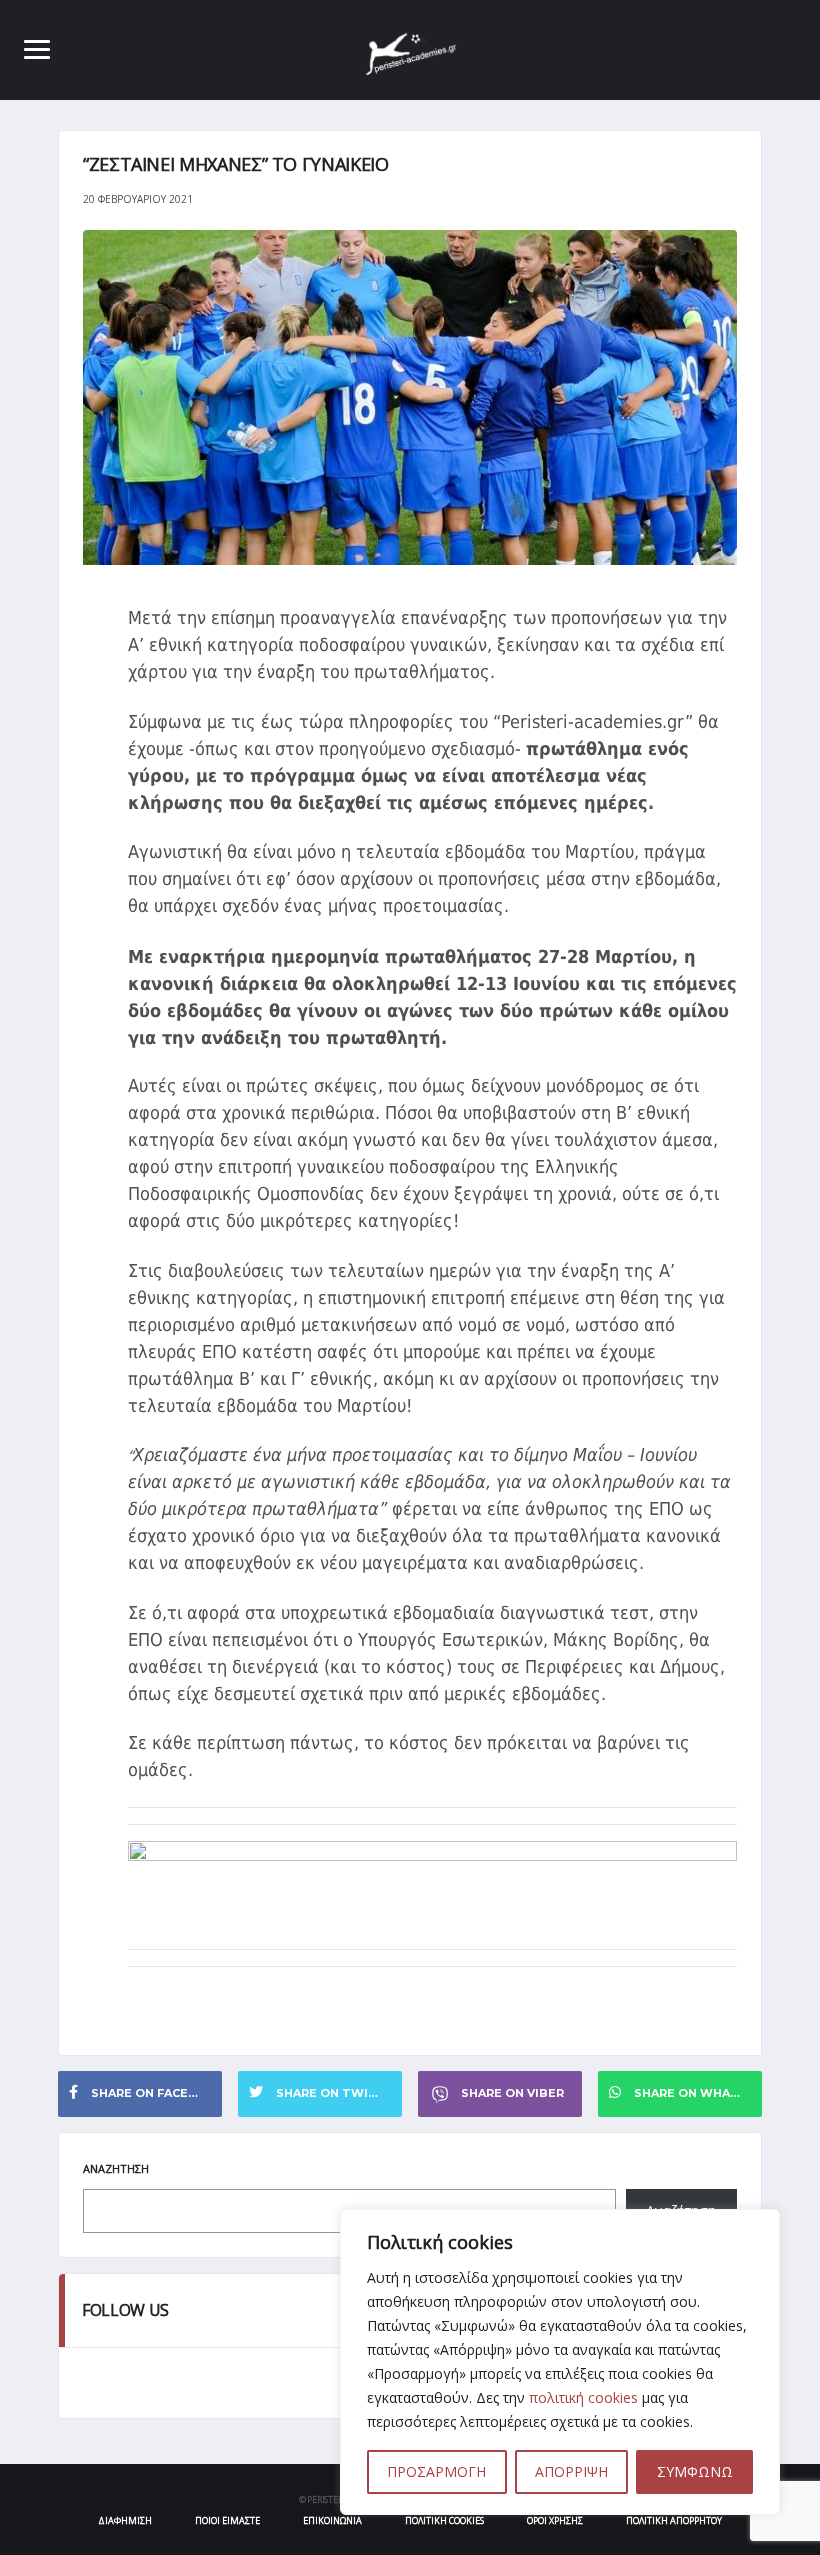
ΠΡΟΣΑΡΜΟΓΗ (436, 2471)
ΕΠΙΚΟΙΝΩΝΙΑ (332, 2520)
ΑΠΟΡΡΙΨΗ (571, 2471)
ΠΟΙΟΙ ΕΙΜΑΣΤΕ (227, 2520)
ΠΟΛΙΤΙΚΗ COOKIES (444, 2520)
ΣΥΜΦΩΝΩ (695, 2471)
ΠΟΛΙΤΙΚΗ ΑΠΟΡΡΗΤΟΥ (674, 2520)
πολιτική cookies (583, 2397)
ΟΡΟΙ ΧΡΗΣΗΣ (555, 2520)
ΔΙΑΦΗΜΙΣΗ (125, 2520)
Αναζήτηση (116, 2168)
